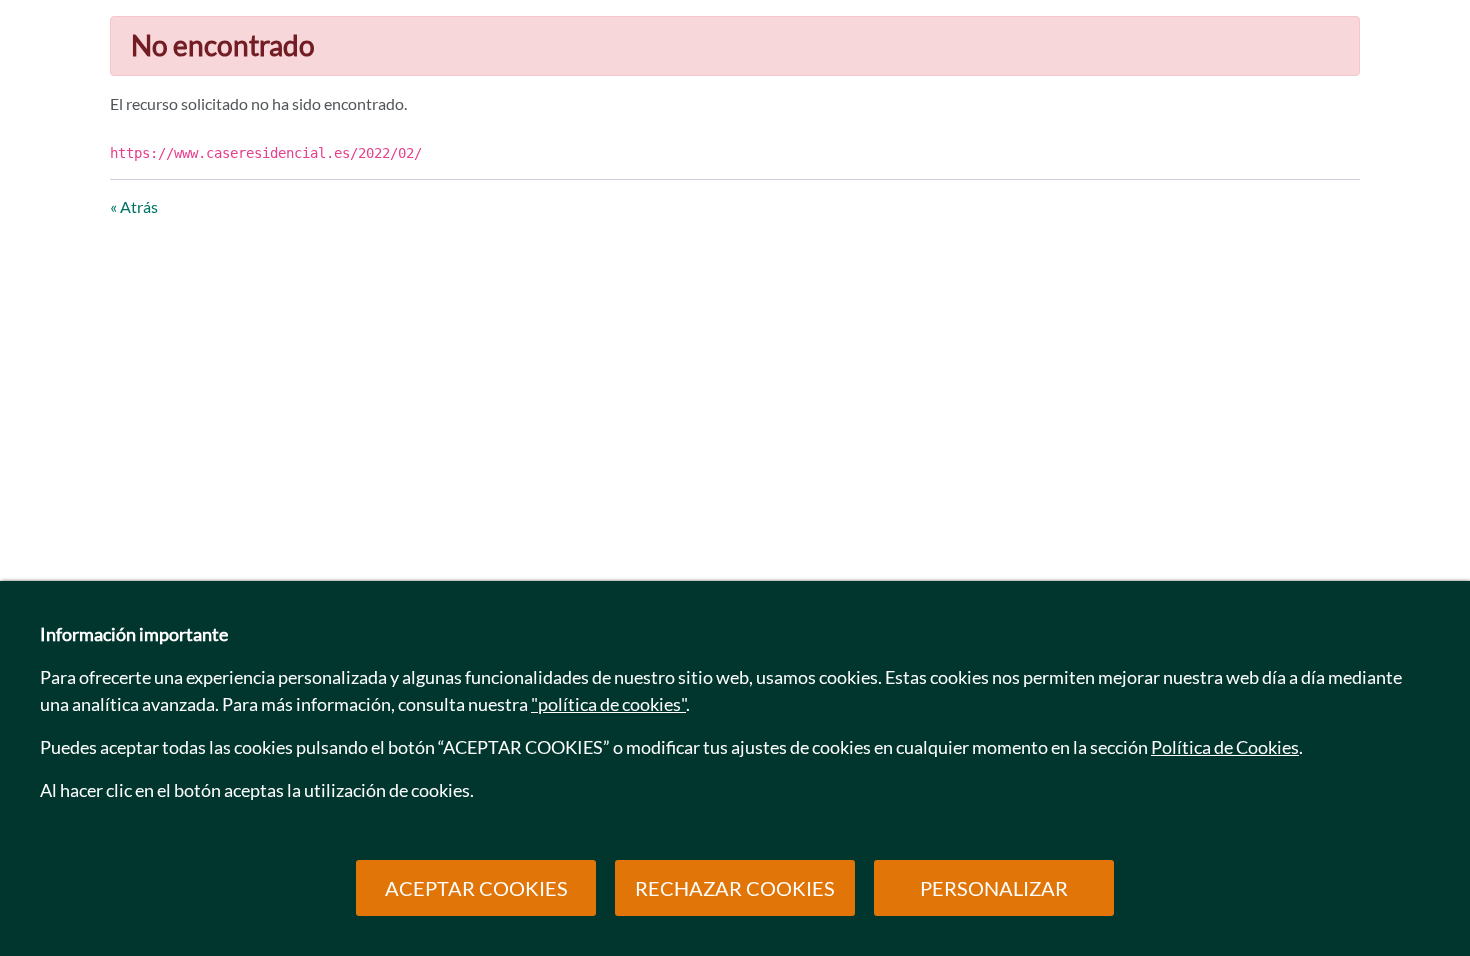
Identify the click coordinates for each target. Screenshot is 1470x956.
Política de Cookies (1225, 747)
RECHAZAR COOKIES (735, 888)
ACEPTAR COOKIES (476, 888)
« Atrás (134, 206)
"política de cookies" (608, 704)
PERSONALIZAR (994, 888)
